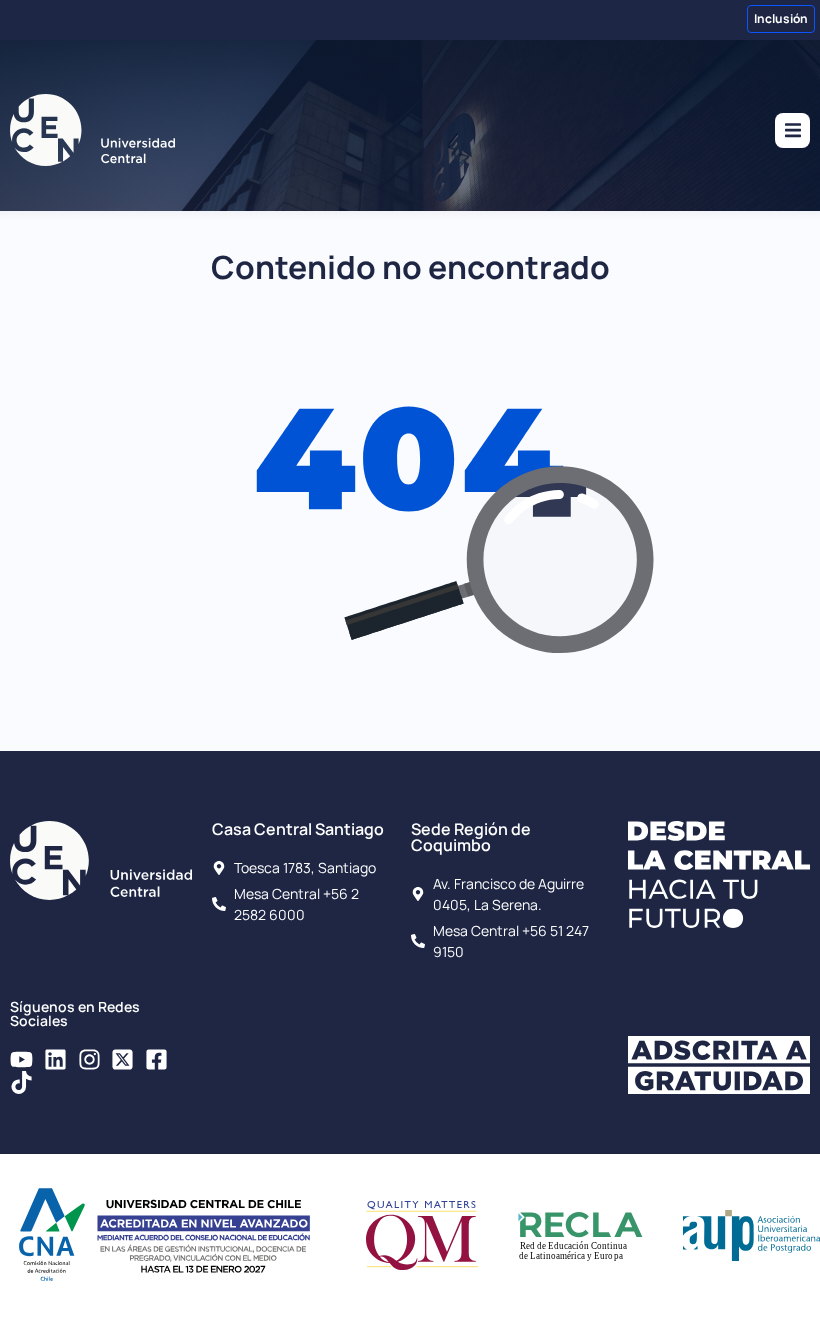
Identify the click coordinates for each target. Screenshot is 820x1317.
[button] (792, 130)
